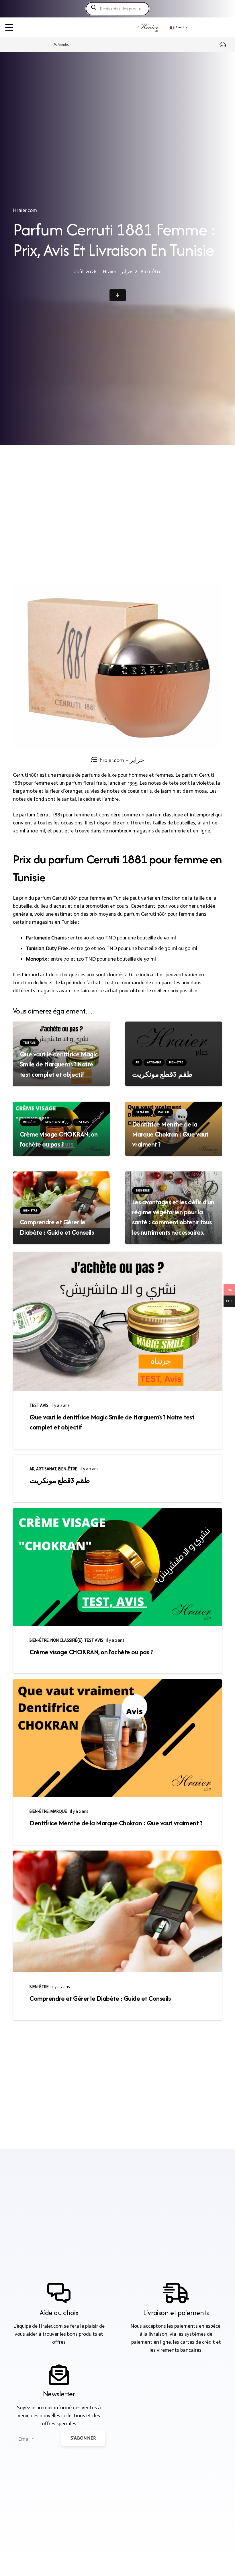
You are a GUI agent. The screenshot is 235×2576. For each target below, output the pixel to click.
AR (32, 1469)
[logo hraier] (148, 27)
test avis (39, 1405)
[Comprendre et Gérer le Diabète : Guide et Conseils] (117, 1911)
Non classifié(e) (66, 1640)
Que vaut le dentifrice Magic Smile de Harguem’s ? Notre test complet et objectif (59, 1064)
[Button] (118, 295)
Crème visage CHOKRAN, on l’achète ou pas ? (91, 1652)
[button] (9, 27)
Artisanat (46, 1469)
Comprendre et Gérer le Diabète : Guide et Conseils (100, 1998)
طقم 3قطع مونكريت (162, 1074)
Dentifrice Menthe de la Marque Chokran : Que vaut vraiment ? (170, 1134)
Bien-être (68, 1469)
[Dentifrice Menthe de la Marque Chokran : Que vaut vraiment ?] (117, 1738)
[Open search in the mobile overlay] (117, 9)
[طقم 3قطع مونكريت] (174, 1041)
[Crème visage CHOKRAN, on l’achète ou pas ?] (117, 1567)
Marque (59, 1811)
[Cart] (223, 45)
